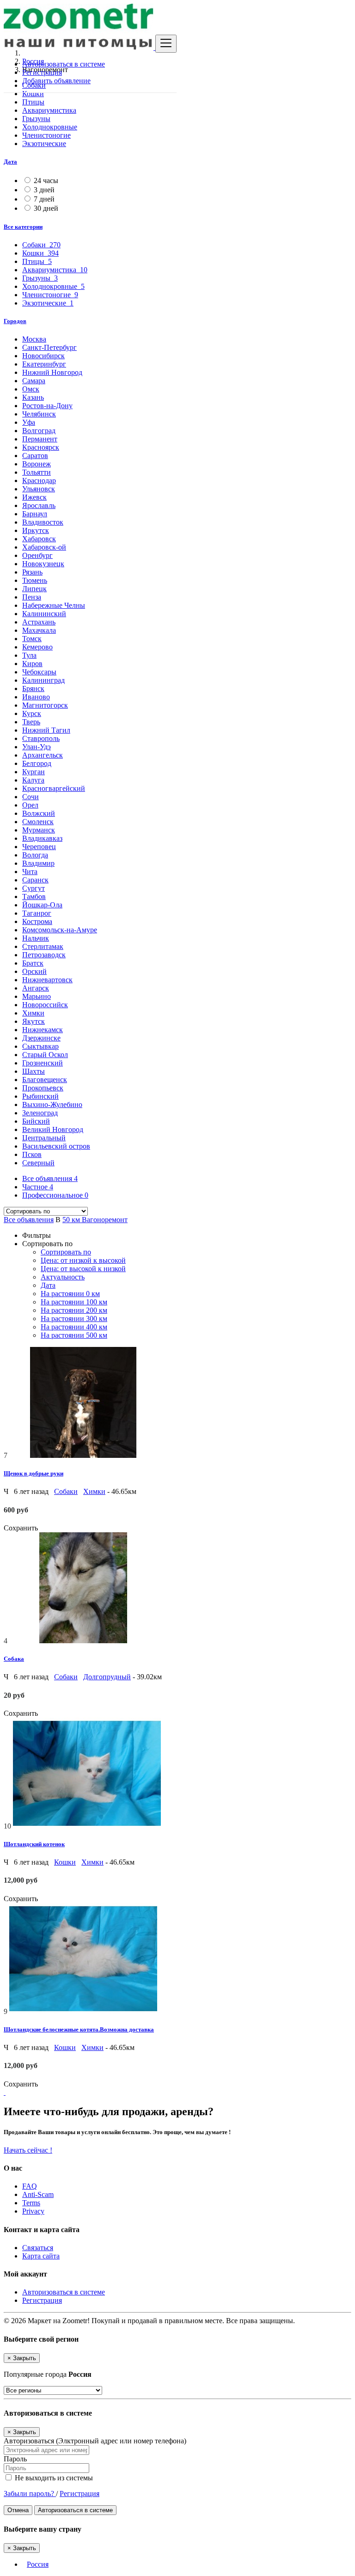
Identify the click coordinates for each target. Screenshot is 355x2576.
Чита (30, 872)
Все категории (23, 227)
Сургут (34, 888)
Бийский (36, 1121)
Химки (33, 1013)
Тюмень (35, 580)
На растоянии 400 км (74, 1327)
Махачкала (39, 630)
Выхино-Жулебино (52, 1104)
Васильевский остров (56, 1146)
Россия (38, 2564)
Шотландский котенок (34, 1844)
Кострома (37, 921)
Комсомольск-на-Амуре (60, 930)
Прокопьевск (43, 1088)
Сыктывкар (40, 1046)
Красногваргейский (54, 788)
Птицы (33, 102)
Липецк (34, 589)
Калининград (43, 680)
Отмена (18, 2510)
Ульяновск (39, 489)
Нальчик (36, 938)
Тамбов (34, 896)
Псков (32, 1154)
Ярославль (39, 505)
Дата (10, 162)
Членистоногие (46, 135)
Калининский (44, 614)
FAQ (30, 2186)
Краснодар (39, 480)
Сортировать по (66, 1252)
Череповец (39, 847)
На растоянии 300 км (74, 1319)
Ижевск (34, 497)
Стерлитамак (43, 946)
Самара (34, 381)
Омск (31, 389)
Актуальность (63, 1277)
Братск (33, 963)
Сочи (31, 797)
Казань (33, 397)
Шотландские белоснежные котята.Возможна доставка (79, 2029)
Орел (30, 805)
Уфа (29, 422)
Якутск (34, 1021)
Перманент (40, 439)
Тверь (31, 722)
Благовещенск (45, 1080)
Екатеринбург (44, 364)
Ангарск (36, 988)
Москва (34, 339)
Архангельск (43, 755)
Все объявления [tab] (50, 1178)
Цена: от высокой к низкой (83, 1269)
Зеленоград (40, 1113)
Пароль (15, 2459)
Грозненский (43, 1063)
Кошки (33, 94)
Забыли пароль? (30, 2493)
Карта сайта (41, 2256)
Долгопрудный (107, 1677)
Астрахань (39, 622)
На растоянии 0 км (70, 1294)
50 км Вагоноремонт (95, 1220)
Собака (14, 1659)
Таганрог (37, 913)
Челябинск (39, 414)
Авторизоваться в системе (64, 64)
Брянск (33, 688)
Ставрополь (41, 738)
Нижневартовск (47, 980)
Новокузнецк (43, 564)
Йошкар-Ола (42, 905)
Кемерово (37, 647)
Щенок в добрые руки (34, 1473)
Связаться (38, 2248)
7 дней (44, 199)
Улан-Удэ (37, 747)
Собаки (66, 1491)
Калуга (33, 780)
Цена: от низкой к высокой (83, 1260)
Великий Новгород (53, 1129)
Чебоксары (39, 672)
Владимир (38, 863)
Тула (29, 655)
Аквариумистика (49, 110)
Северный (38, 1163)
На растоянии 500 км (74, 1335)
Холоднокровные (50, 127)
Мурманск (39, 830)
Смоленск (38, 822)
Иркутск (36, 530)
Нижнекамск (43, 1030)
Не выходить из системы (53, 2478)
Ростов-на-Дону (47, 406)
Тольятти (37, 472)
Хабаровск (39, 539)
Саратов (35, 456)
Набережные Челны (54, 605)
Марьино (37, 996)
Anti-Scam (38, 2194)
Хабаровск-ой (44, 547)
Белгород (37, 763)
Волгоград (39, 431)
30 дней (46, 208)
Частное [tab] (38, 1187)
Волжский (39, 813)
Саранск (35, 880)
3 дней (44, 190)
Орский (34, 971)
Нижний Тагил (46, 730)
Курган (34, 772)
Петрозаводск (44, 955)
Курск (32, 713)
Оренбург (37, 555)
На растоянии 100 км (74, 1302)
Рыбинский (40, 1096)
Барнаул (35, 514)
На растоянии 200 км (74, 1310)
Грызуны (36, 119)
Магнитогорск (45, 705)
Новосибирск (43, 356)
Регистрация (42, 72)
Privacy (33, 2211)
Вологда (35, 855)
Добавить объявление (56, 81)
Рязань (32, 572)
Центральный (44, 1138)
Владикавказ (42, 838)
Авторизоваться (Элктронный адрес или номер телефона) (95, 2441)
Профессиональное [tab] (55, 1195)
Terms (31, 2203)
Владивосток (43, 522)
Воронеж (37, 464)
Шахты (34, 1071)
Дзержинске (41, 1038)
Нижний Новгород (52, 372)
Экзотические (44, 144)
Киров (32, 664)
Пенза (32, 597)
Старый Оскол (45, 1055)
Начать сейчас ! (28, 2150)
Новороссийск (45, 1005)
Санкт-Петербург (49, 347)
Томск (32, 639)
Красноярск (41, 447)
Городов (15, 321)
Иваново (36, 697)
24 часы (46, 181)
